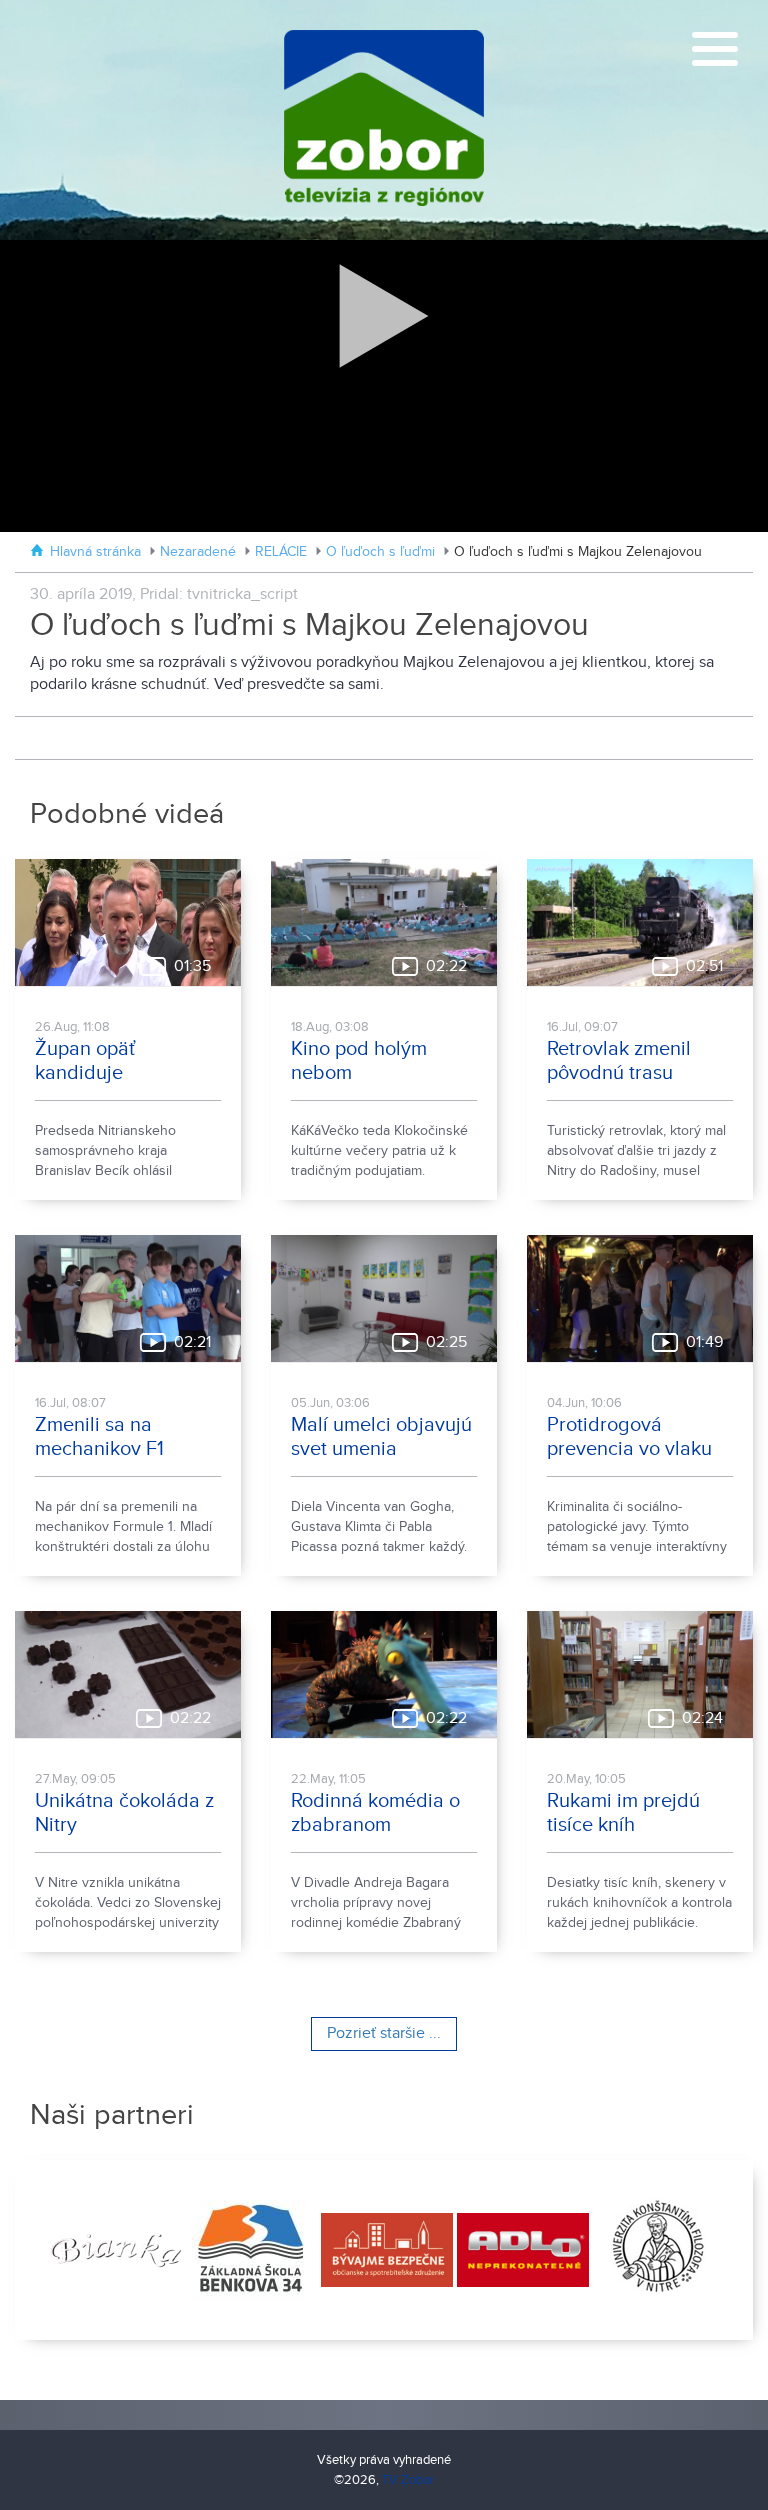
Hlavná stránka (95, 552)
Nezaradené (198, 552)
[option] (113, 2250)
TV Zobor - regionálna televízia (384, 120)
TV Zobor (408, 2480)
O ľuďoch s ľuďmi (380, 552)
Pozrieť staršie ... (384, 2033)
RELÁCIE (281, 552)
